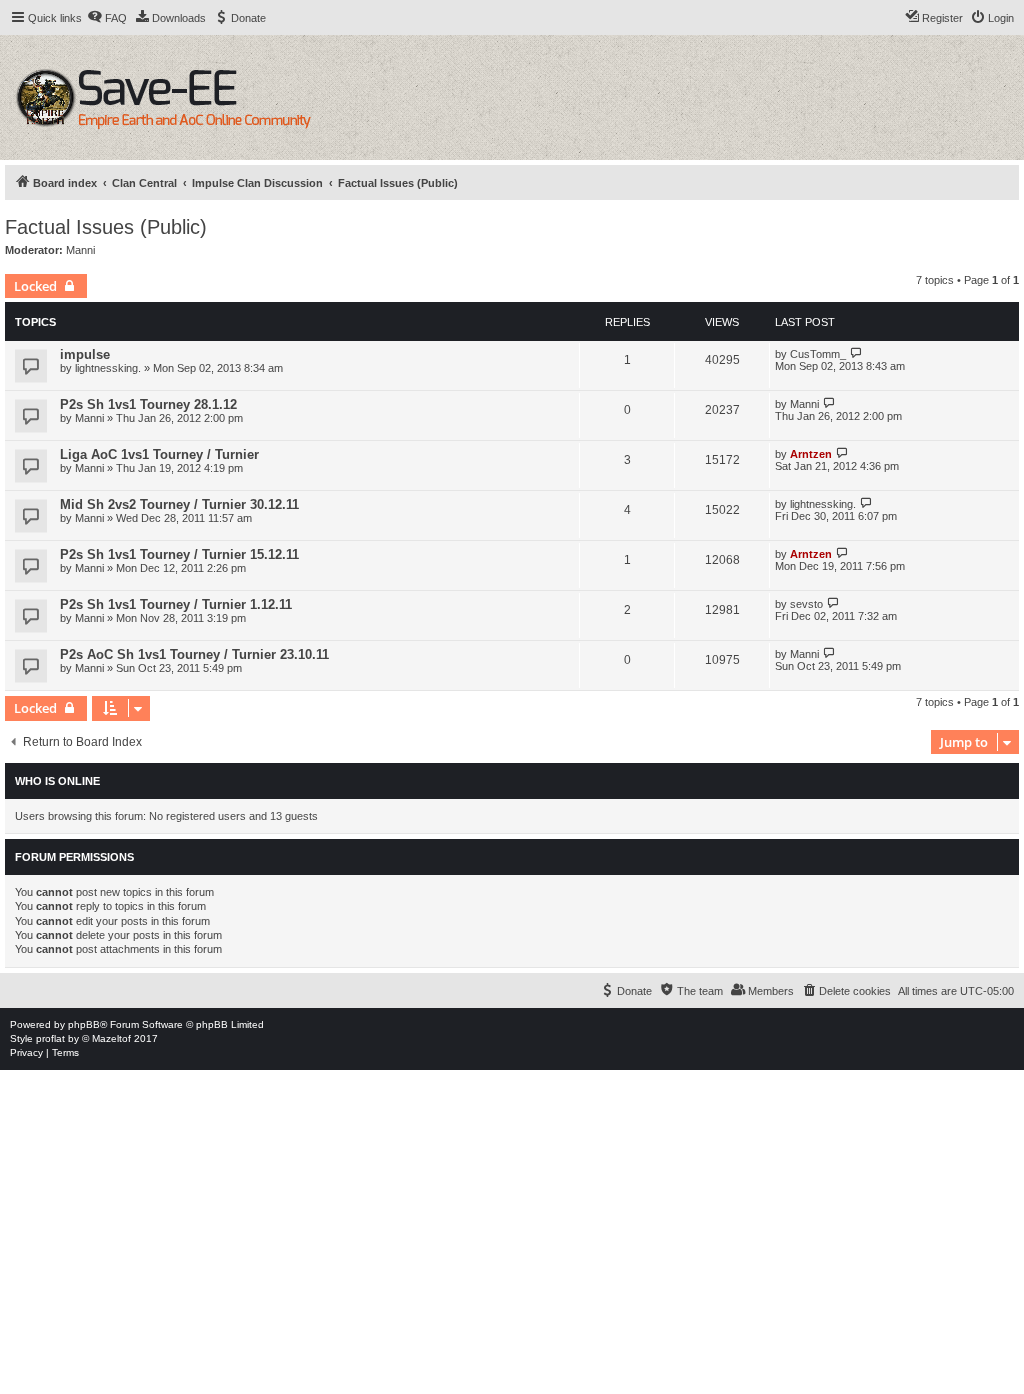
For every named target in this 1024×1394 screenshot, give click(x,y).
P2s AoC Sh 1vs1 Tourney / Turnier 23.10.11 (194, 654)
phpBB (84, 1024)
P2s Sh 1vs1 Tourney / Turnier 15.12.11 (179, 554)
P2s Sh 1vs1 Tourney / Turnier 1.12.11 (176, 604)
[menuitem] (107, 18)
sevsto (806, 604)
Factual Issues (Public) (106, 227)
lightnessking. (108, 368)
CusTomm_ (818, 354)
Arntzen (811, 454)
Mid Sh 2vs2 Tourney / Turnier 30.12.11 (179, 504)
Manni (80, 250)
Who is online (57, 781)
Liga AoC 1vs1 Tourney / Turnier (159, 454)
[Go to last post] (856, 353)
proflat (50, 1038)
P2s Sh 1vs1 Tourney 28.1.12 (148, 404)
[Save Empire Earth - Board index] (166, 97)
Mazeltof (111, 1038)
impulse (85, 354)
